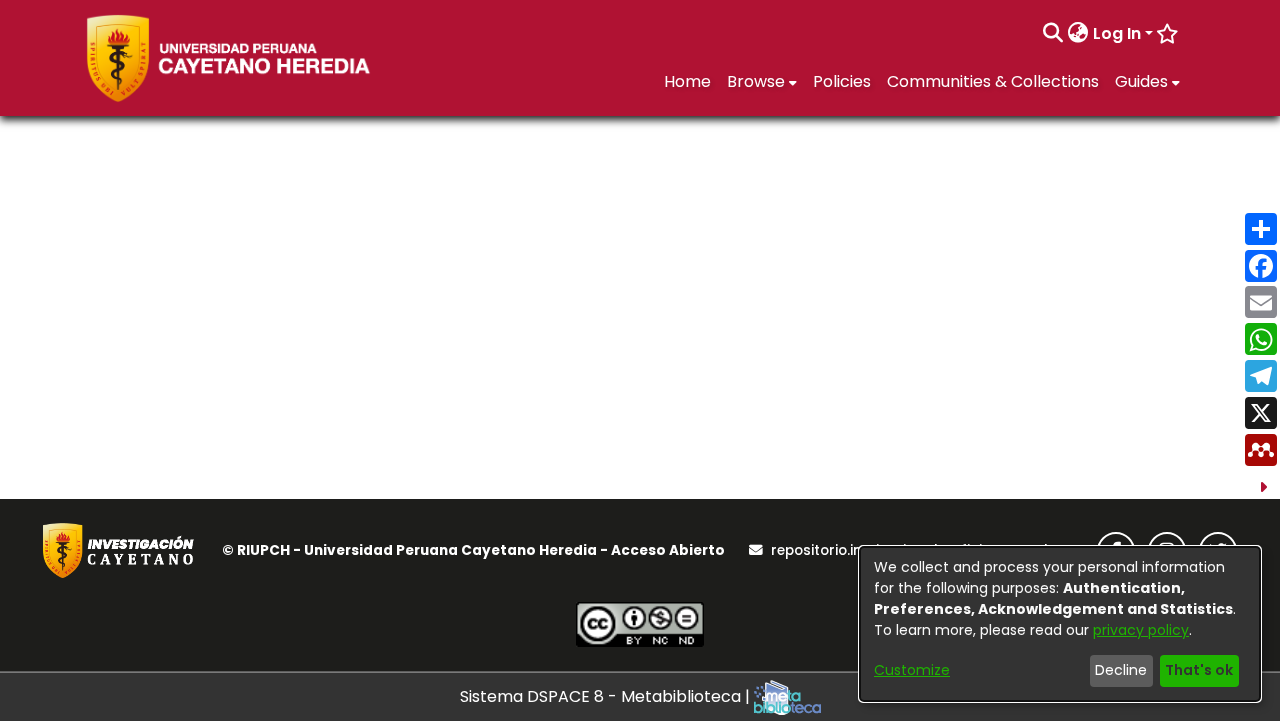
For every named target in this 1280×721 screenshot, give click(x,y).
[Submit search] (1053, 34)
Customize (912, 670)
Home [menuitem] (687, 81)
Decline (1121, 670)
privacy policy (1141, 630)
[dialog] (1060, 624)
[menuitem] (1078, 34)
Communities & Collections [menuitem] (993, 81)
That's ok (1199, 670)
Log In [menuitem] (1117, 33)
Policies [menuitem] (842, 81)
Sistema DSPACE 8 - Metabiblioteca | (607, 696)
